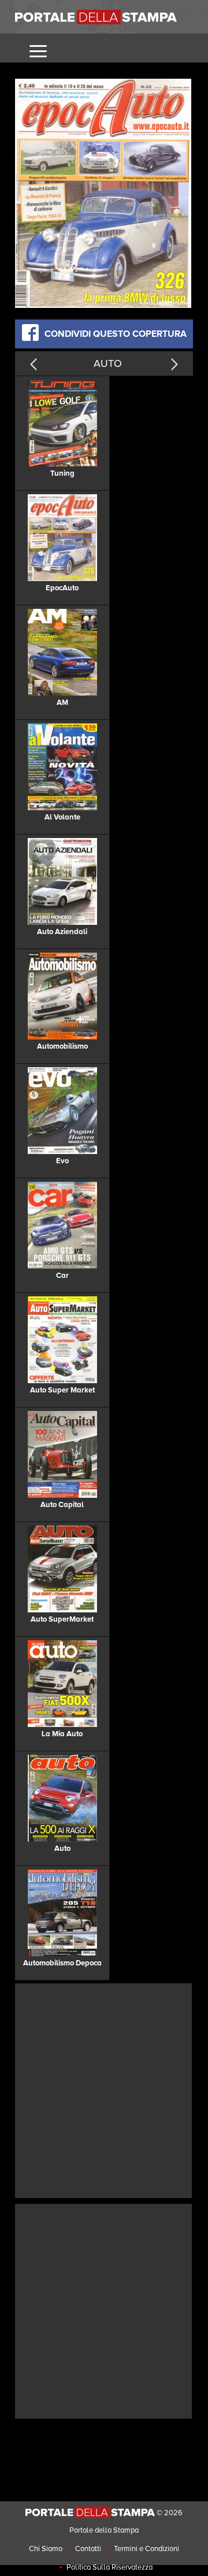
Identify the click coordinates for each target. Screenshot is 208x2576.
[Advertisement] (104, 2089)
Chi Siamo (46, 2549)
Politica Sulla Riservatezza (109, 2567)
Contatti (88, 2549)
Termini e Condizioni (146, 2549)
